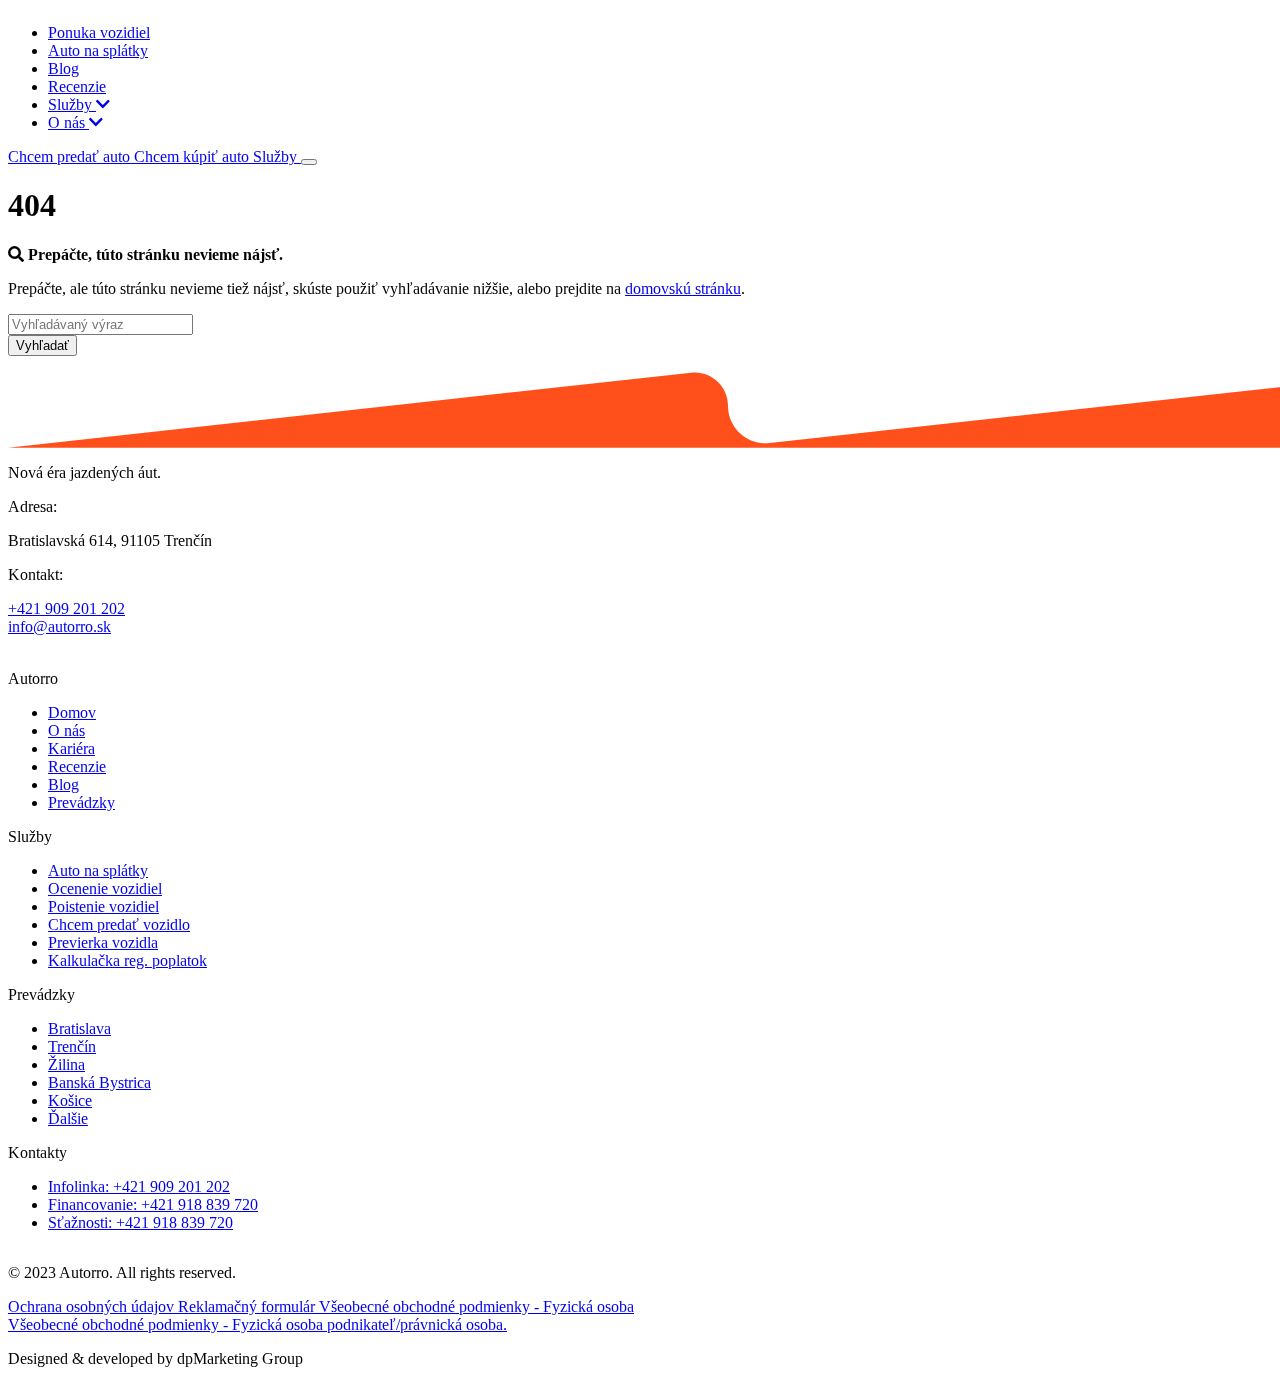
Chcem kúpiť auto (193, 156)
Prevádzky (81, 802)
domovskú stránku (683, 288)
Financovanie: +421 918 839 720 (153, 1204)
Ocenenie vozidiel (105, 888)
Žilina (66, 1064)
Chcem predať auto (71, 156)
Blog (63, 68)
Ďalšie (68, 1118)
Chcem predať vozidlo (119, 924)
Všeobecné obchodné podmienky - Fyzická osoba (476, 1306)
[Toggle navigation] (309, 162)
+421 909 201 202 (66, 608)
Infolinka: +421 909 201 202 (139, 1186)
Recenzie (77, 86)
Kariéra (71, 748)
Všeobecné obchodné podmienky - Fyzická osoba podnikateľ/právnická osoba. (257, 1324)
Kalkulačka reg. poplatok (127, 960)
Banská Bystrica (99, 1082)
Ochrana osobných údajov (93, 1306)
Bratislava (79, 1028)
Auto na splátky (98, 50)
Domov (72, 712)
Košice (70, 1100)
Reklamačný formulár (248, 1306)
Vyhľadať (42, 345)
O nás (68, 122)
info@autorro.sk (59, 626)
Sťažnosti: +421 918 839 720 (140, 1222)
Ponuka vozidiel (99, 32)
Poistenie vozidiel (103, 906)
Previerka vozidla (103, 942)
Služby (72, 104)
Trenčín (72, 1046)
